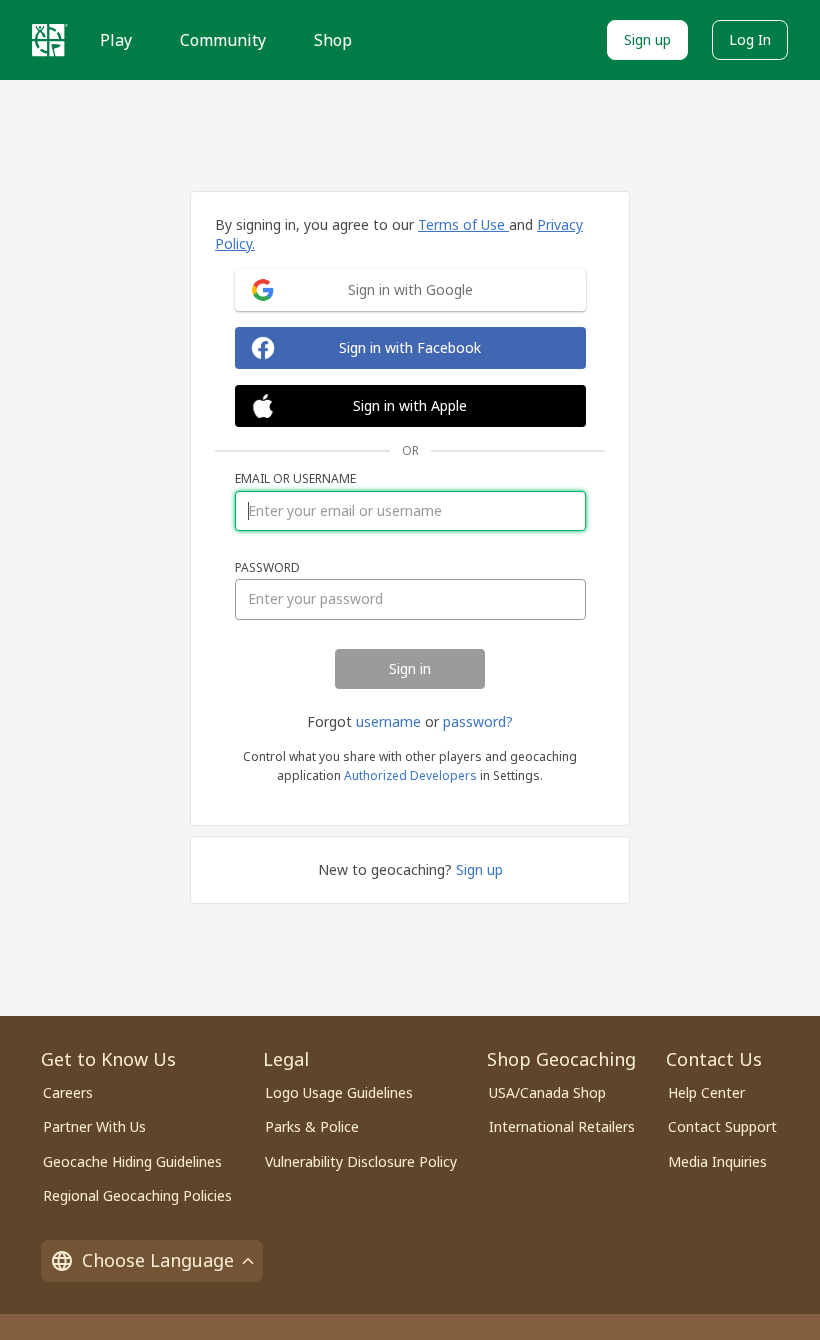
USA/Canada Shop (547, 1092)
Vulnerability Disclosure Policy (361, 1161)
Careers (68, 1092)
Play (116, 40)
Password (267, 568)
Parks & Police (312, 1126)
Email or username (295, 479)
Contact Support (722, 1126)
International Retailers (562, 1126)
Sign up (647, 39)
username (388, 721)
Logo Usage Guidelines (339, 1092)
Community (223, 40)
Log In (750, 39)
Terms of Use (463, 224)
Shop (333, 40)
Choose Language (158, 1260)
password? (478, 721)
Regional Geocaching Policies (137, 1195)
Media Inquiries (717, 1161)
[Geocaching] (50, 40)
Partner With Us (94, 1126)
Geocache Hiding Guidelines (132, 1161)
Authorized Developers (410, 775)
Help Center (706, 1092)
